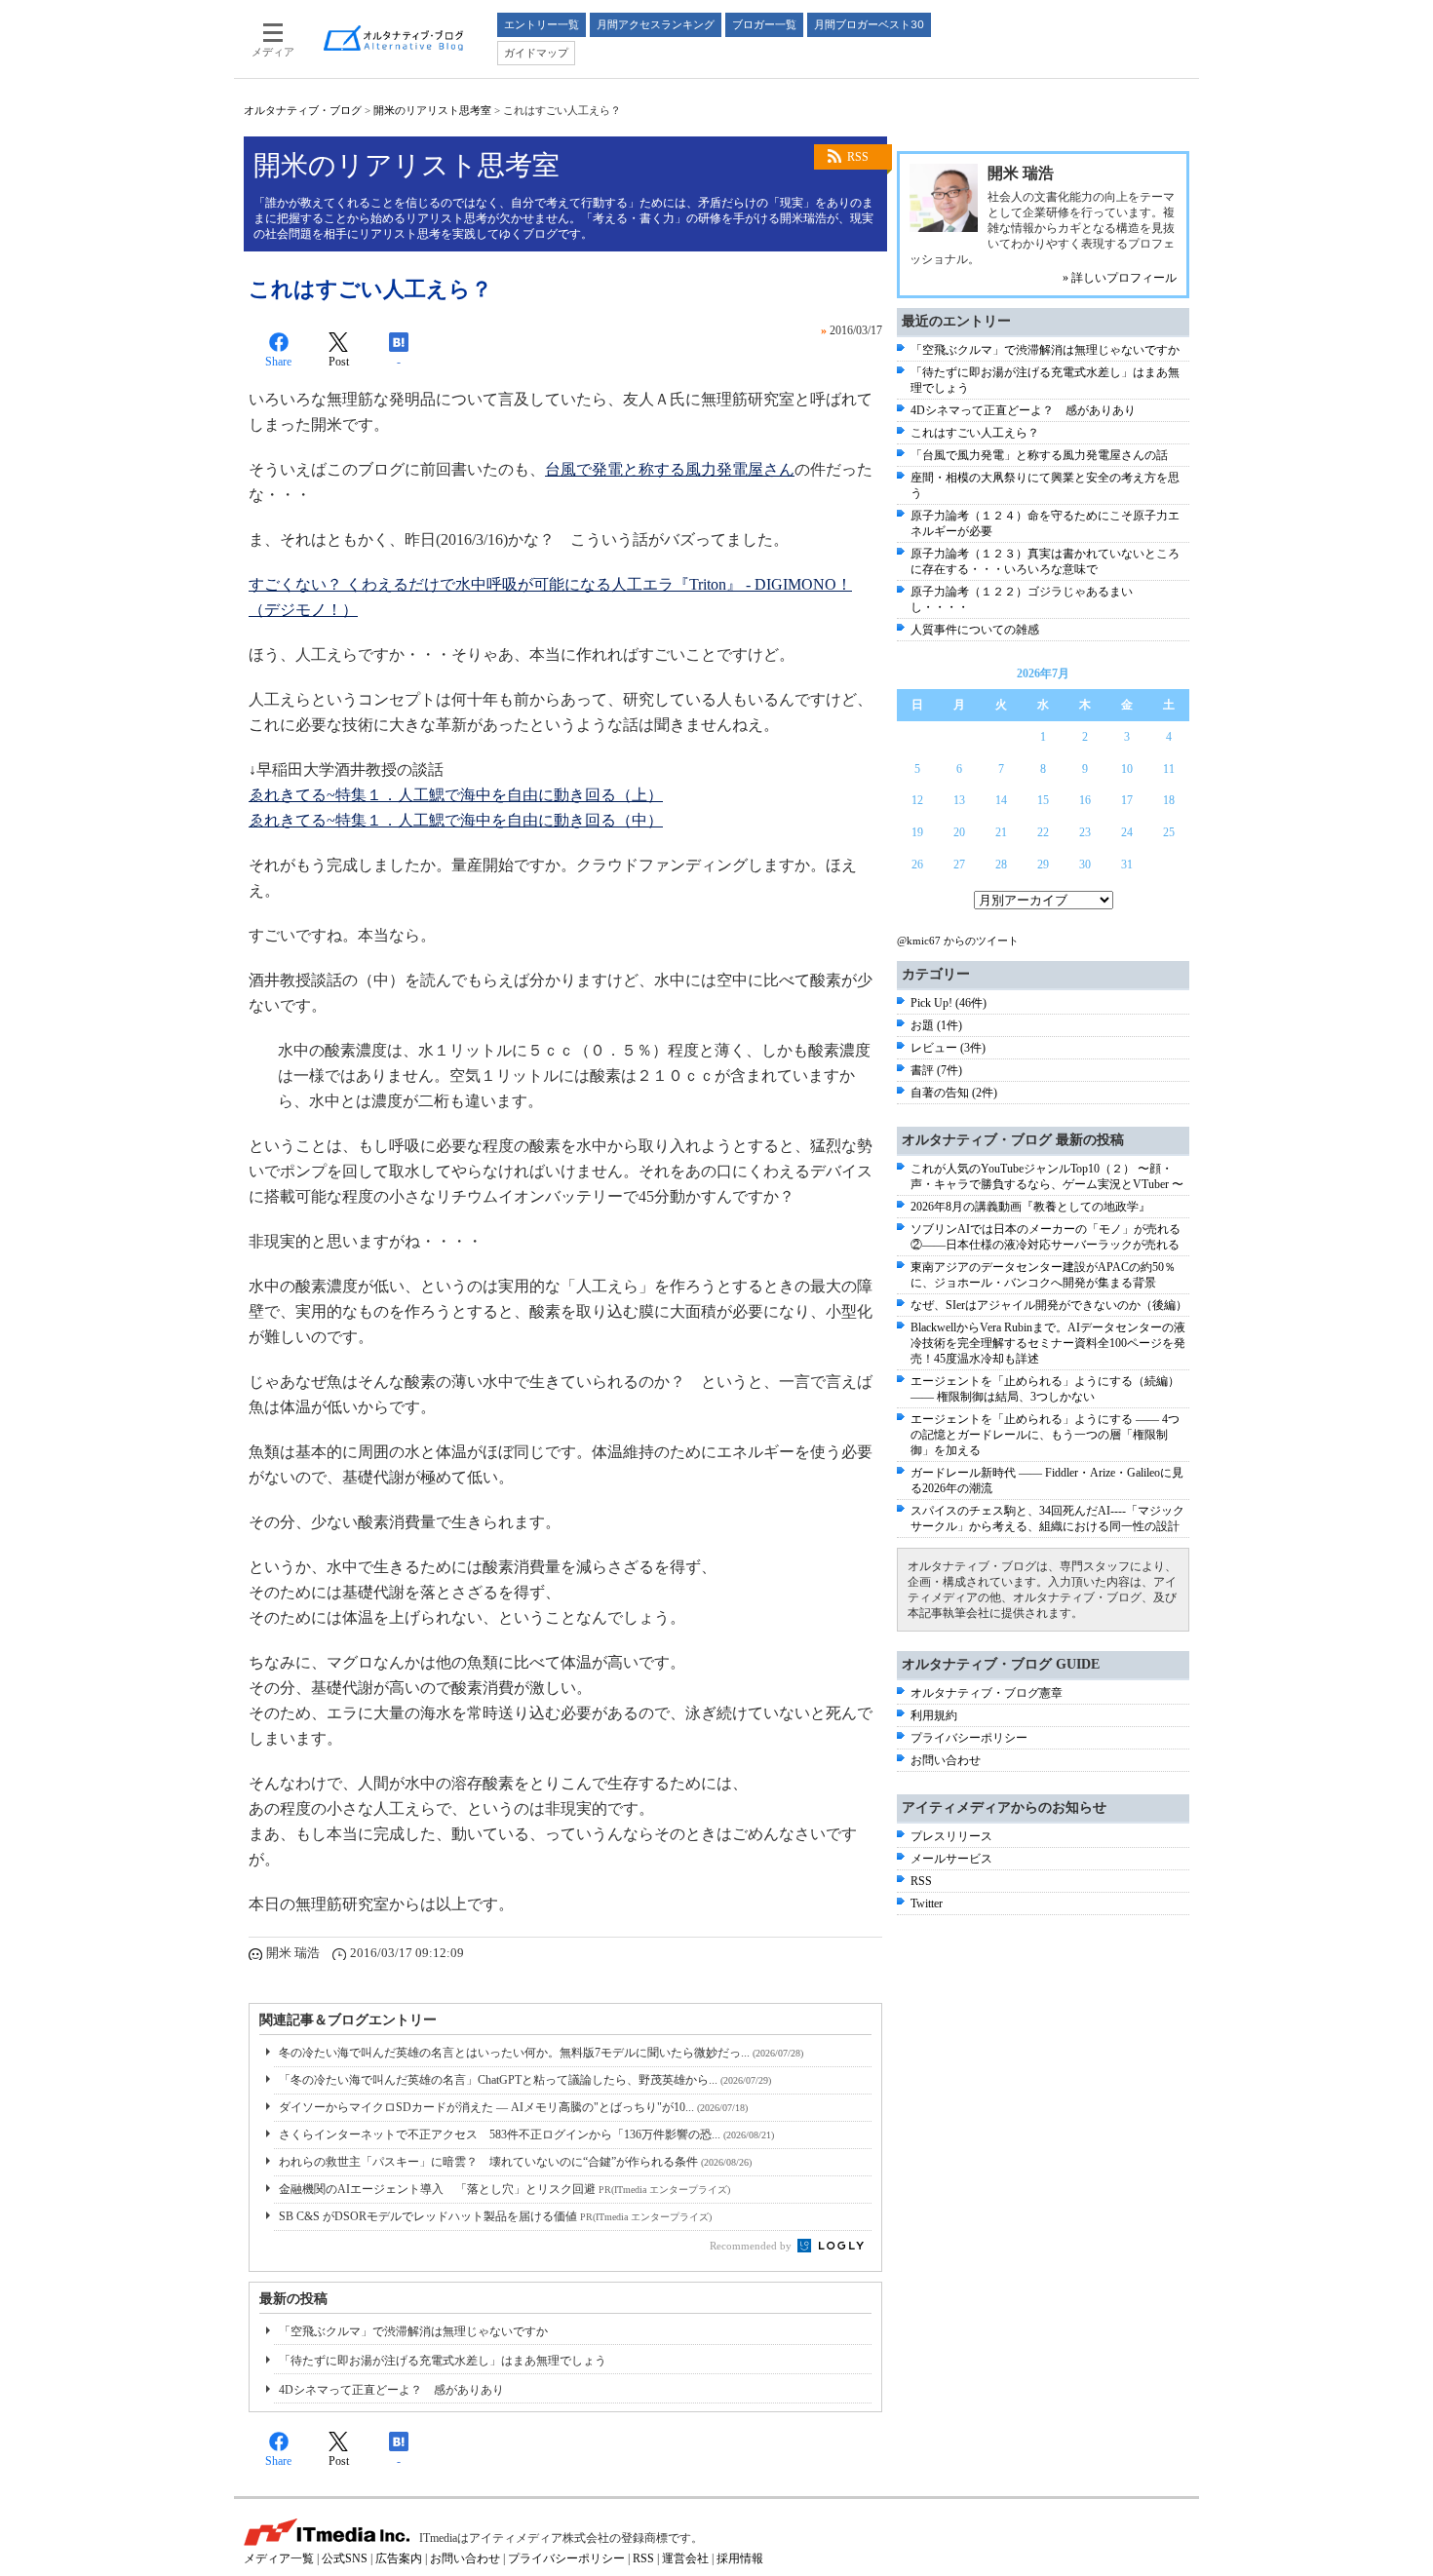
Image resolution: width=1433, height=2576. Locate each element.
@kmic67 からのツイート (958, 941)
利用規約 (934, 1715)
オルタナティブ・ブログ (303, 110)
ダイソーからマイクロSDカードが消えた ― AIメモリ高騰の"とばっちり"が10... (513, 2107)
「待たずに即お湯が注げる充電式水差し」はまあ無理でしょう (443, 2361)
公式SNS (345, 2558)
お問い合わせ (946, 1760)
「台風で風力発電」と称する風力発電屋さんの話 (1039, 455)
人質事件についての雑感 (975, 630)
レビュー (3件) (948, 1048)
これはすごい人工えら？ (975, 433)
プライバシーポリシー (969, 1738)
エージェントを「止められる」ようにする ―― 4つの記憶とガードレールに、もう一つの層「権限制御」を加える (1045, 1435)
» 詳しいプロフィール (1120, 278)
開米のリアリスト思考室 (432, 110)
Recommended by (752, 2246)
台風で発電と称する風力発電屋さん (670, 469)
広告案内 (399, 2558)
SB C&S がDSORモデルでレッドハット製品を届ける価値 (495, 2216)
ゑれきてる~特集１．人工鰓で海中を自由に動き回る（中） (456, 820)
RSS (858, 157)
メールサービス (951, 1859)
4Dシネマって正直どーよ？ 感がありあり (391, 2390)
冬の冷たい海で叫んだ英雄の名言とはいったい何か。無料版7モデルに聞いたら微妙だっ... (541, 2053)
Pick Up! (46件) (949, 1003)
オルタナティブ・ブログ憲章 (987, 1693)
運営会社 (685, 2558)
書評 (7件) (936, 1070)
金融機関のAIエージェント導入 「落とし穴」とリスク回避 (504, 2189)
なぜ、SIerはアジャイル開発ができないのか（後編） (1049, 1305)
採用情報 (740, 2558)
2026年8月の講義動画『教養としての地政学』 (1030, 1207)
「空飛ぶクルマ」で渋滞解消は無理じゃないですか (413, 2331)
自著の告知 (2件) (954, 1093)
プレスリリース (951, 1836)
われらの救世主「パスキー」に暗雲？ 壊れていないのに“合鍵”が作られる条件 (515, 2162)
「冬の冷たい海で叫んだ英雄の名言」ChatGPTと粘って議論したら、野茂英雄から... (525, 2080)
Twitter (927, 1903)
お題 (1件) (936, 1025)
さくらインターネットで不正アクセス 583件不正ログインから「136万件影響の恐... (526, 2134)
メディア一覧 (279, 2558)
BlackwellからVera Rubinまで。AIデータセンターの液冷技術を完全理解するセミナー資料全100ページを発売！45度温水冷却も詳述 (1048, 1343)
